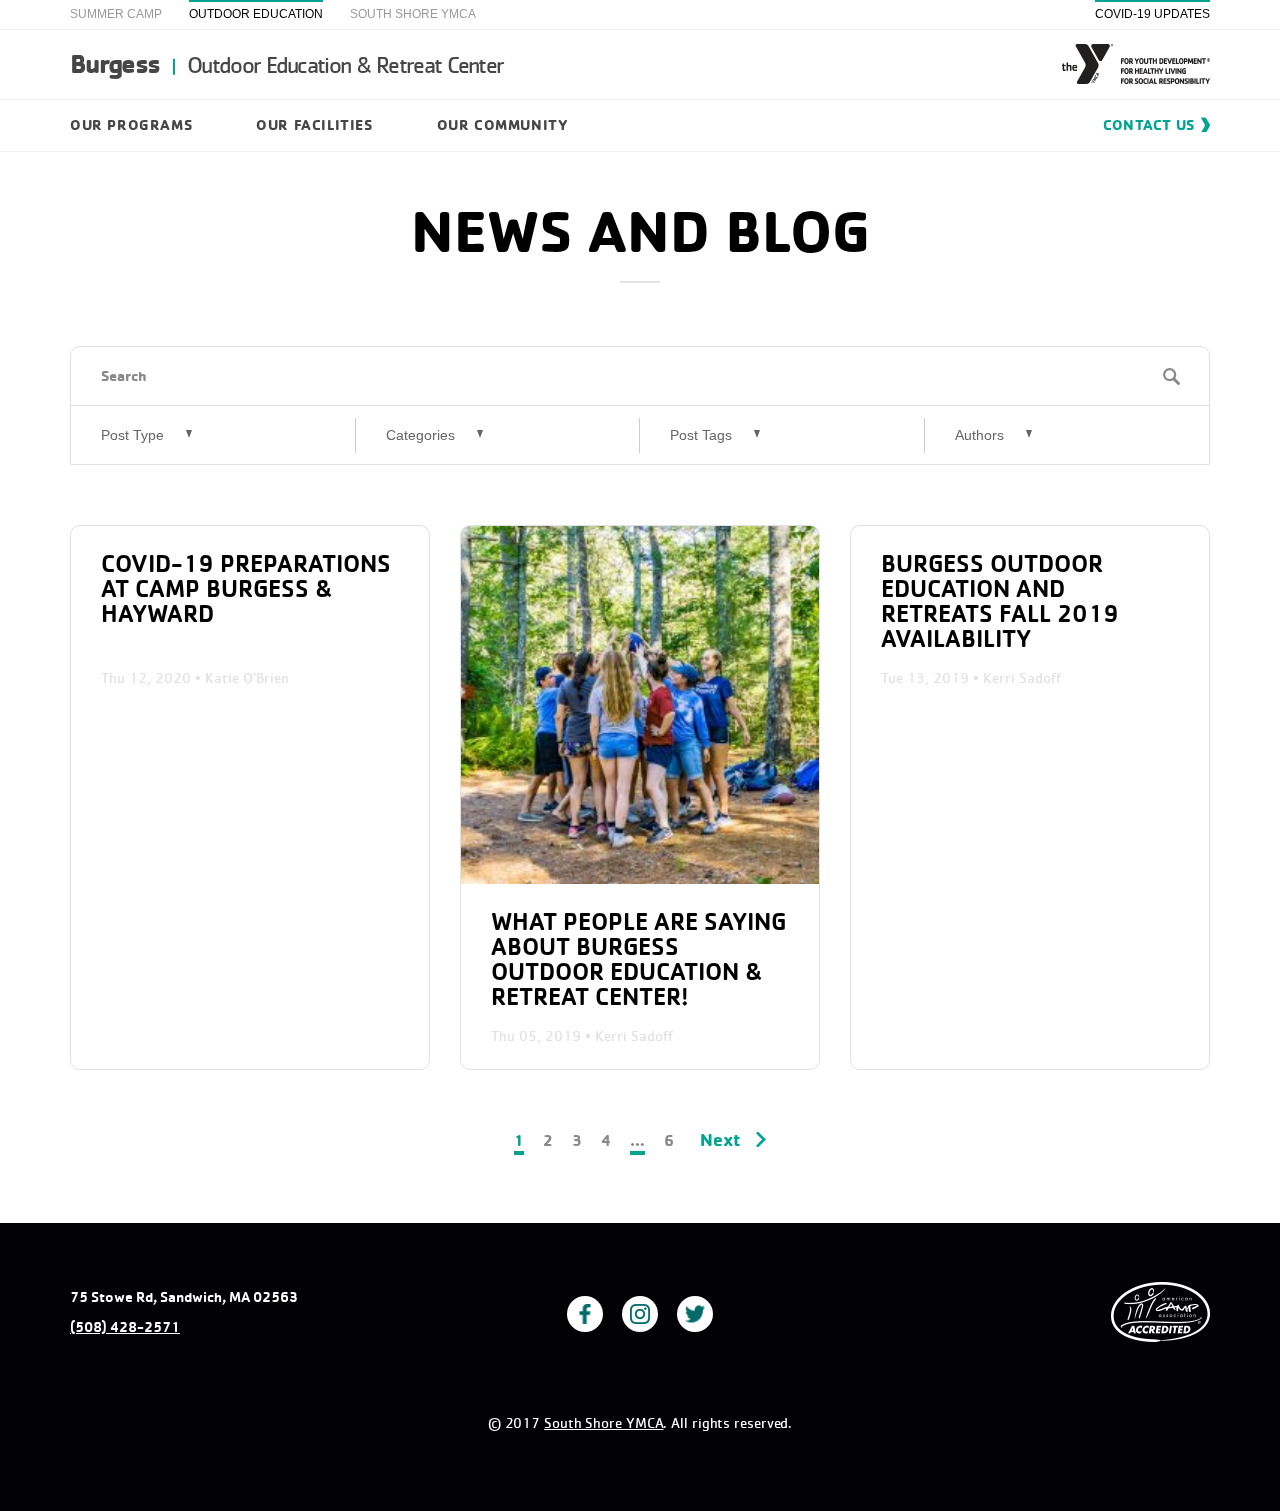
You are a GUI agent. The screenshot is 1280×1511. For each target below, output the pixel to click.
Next (720, 1139)
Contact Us (1148, 124)
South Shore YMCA (413, 14)
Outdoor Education (256, 14)
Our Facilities (314, 124)
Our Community (503, 124)
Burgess (286, 63)
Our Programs (131, 124)
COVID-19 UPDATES (1152, 14)
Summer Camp (116, 14)
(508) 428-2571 (125, 1327)
